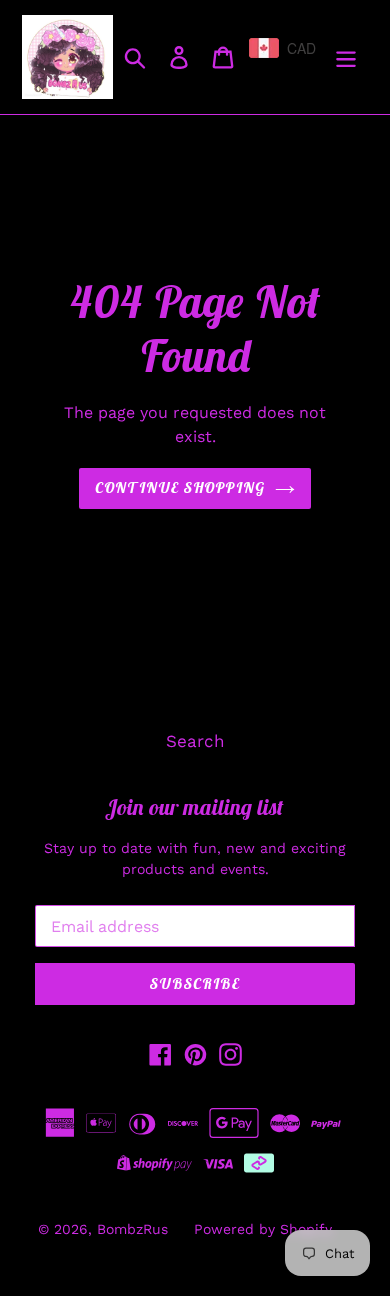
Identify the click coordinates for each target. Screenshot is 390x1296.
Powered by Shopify (263, 1229)
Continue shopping (180, 487)
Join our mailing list (195, 807)
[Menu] (346, 57)
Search (195, 741)
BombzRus (132, 1229)
